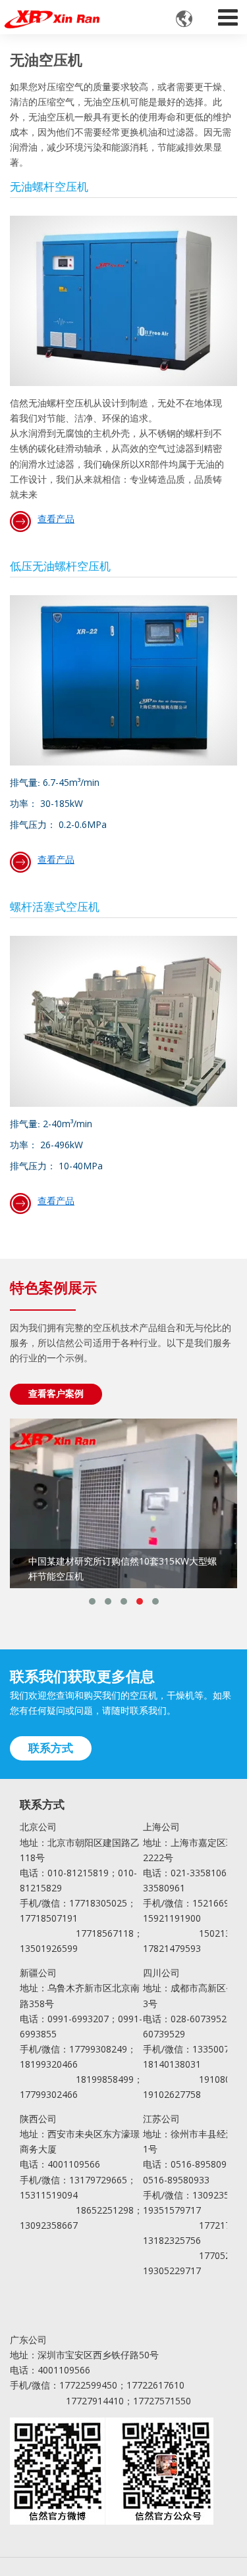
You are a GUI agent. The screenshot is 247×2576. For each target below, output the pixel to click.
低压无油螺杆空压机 (60, 567)
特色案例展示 (53, 1289)
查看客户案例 (56, 1393)
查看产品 (56, 519)
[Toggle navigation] (228, 14)
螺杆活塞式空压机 (55, 908)
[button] (92, 1601)
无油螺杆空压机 (49, 187)
